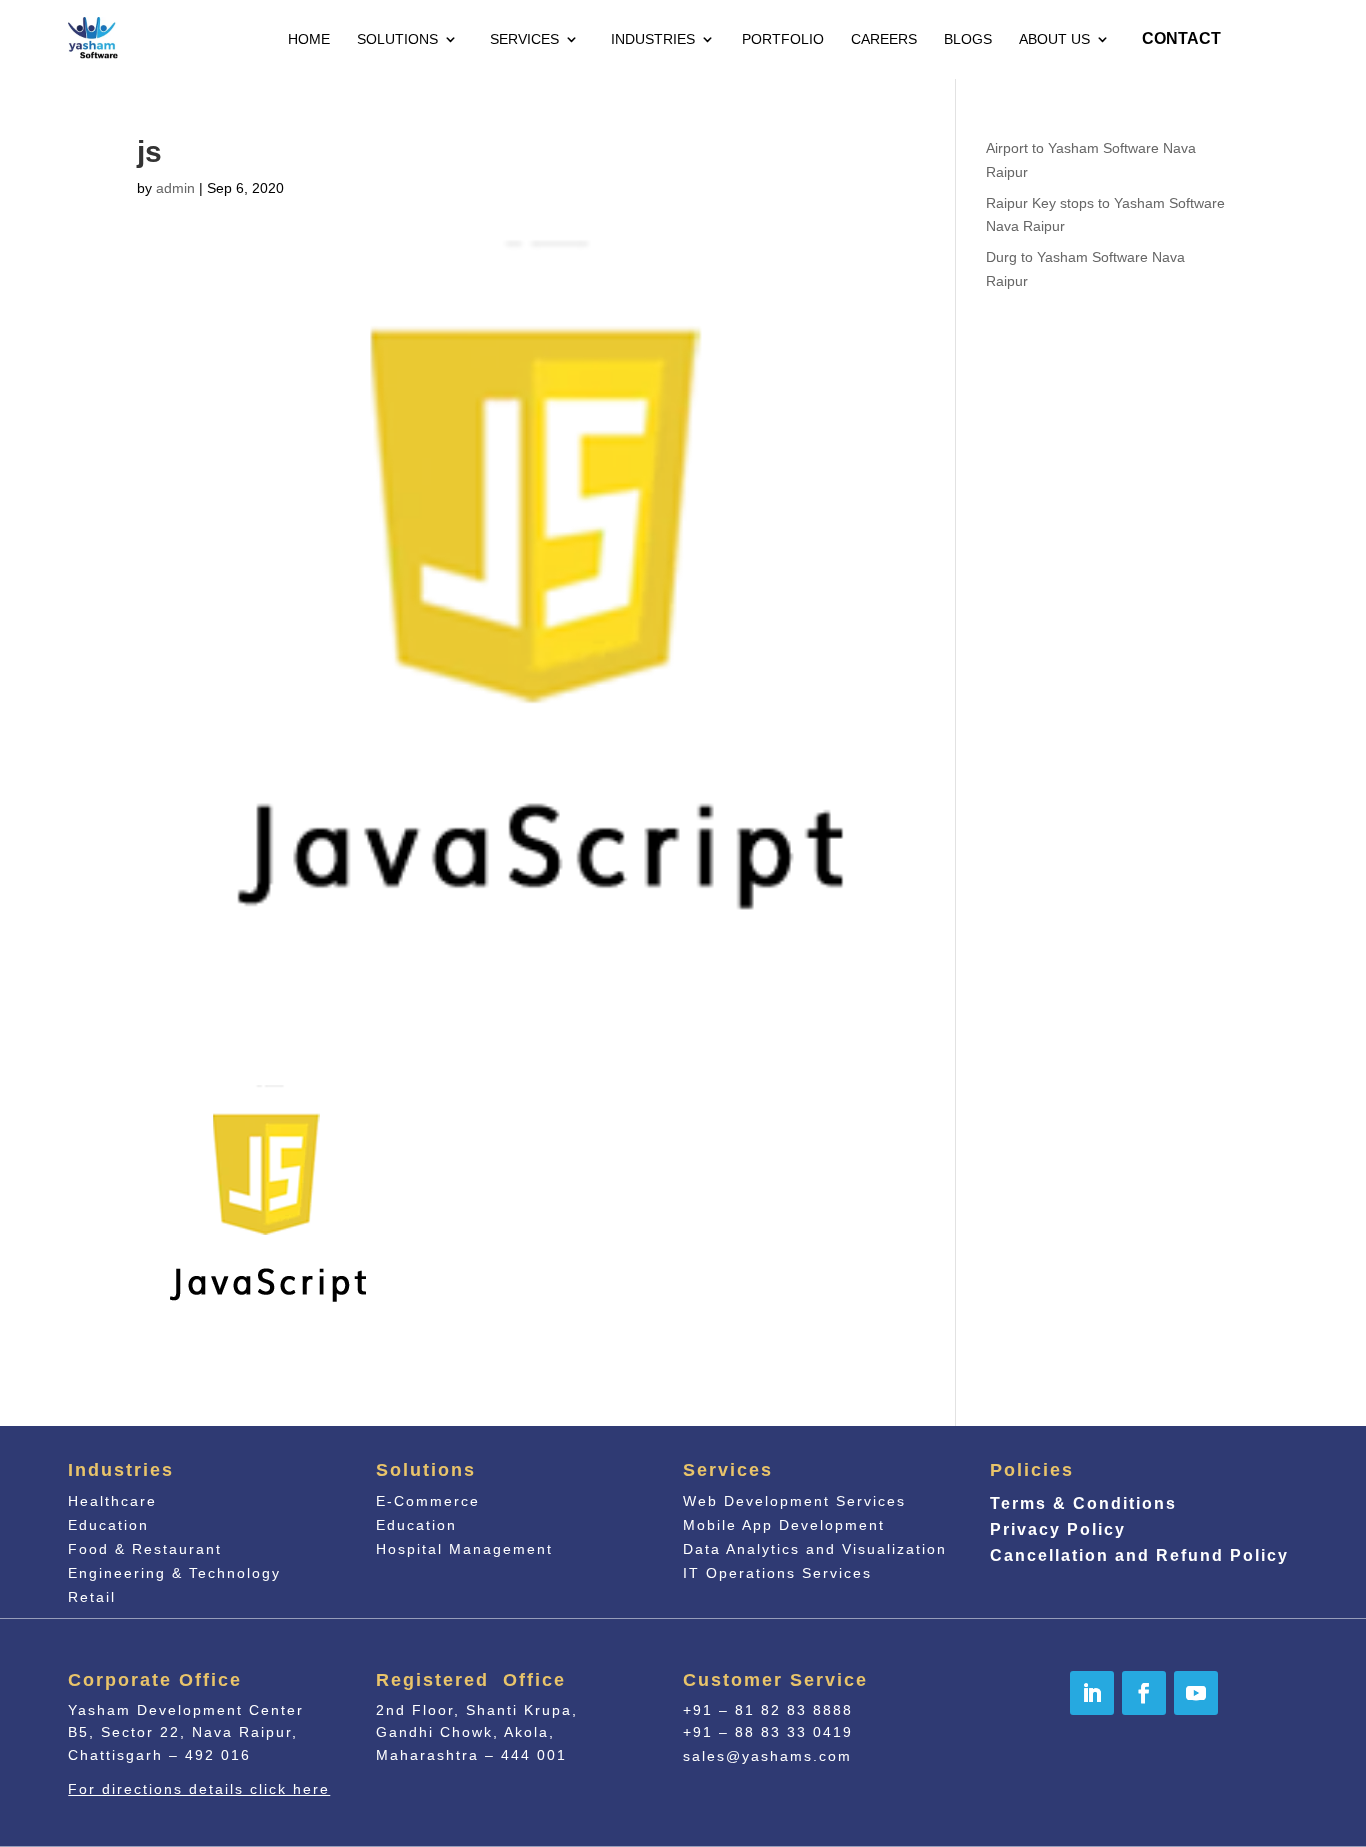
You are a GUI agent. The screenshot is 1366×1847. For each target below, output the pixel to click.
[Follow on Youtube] (1196, 1693)
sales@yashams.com (767, 1756)
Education (108, 1525)
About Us (1054, 39)
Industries (653, 39)
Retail (92, 1597)
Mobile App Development (784, 1525)
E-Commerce (428, 1501)
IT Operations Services (777, 1573)
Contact (1181, 38)
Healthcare (112, 1501)
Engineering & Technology (174, 1573)
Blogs (968, 39)
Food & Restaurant (145, 1549)
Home (309, 39)
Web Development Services (794, 1501)
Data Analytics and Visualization (815, 1549)
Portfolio (783, 39)
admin (175, 188)
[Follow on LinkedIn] (1092, 1693)
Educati (416, 1525)
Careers (884, 39)
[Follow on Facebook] (1144, 1693)
